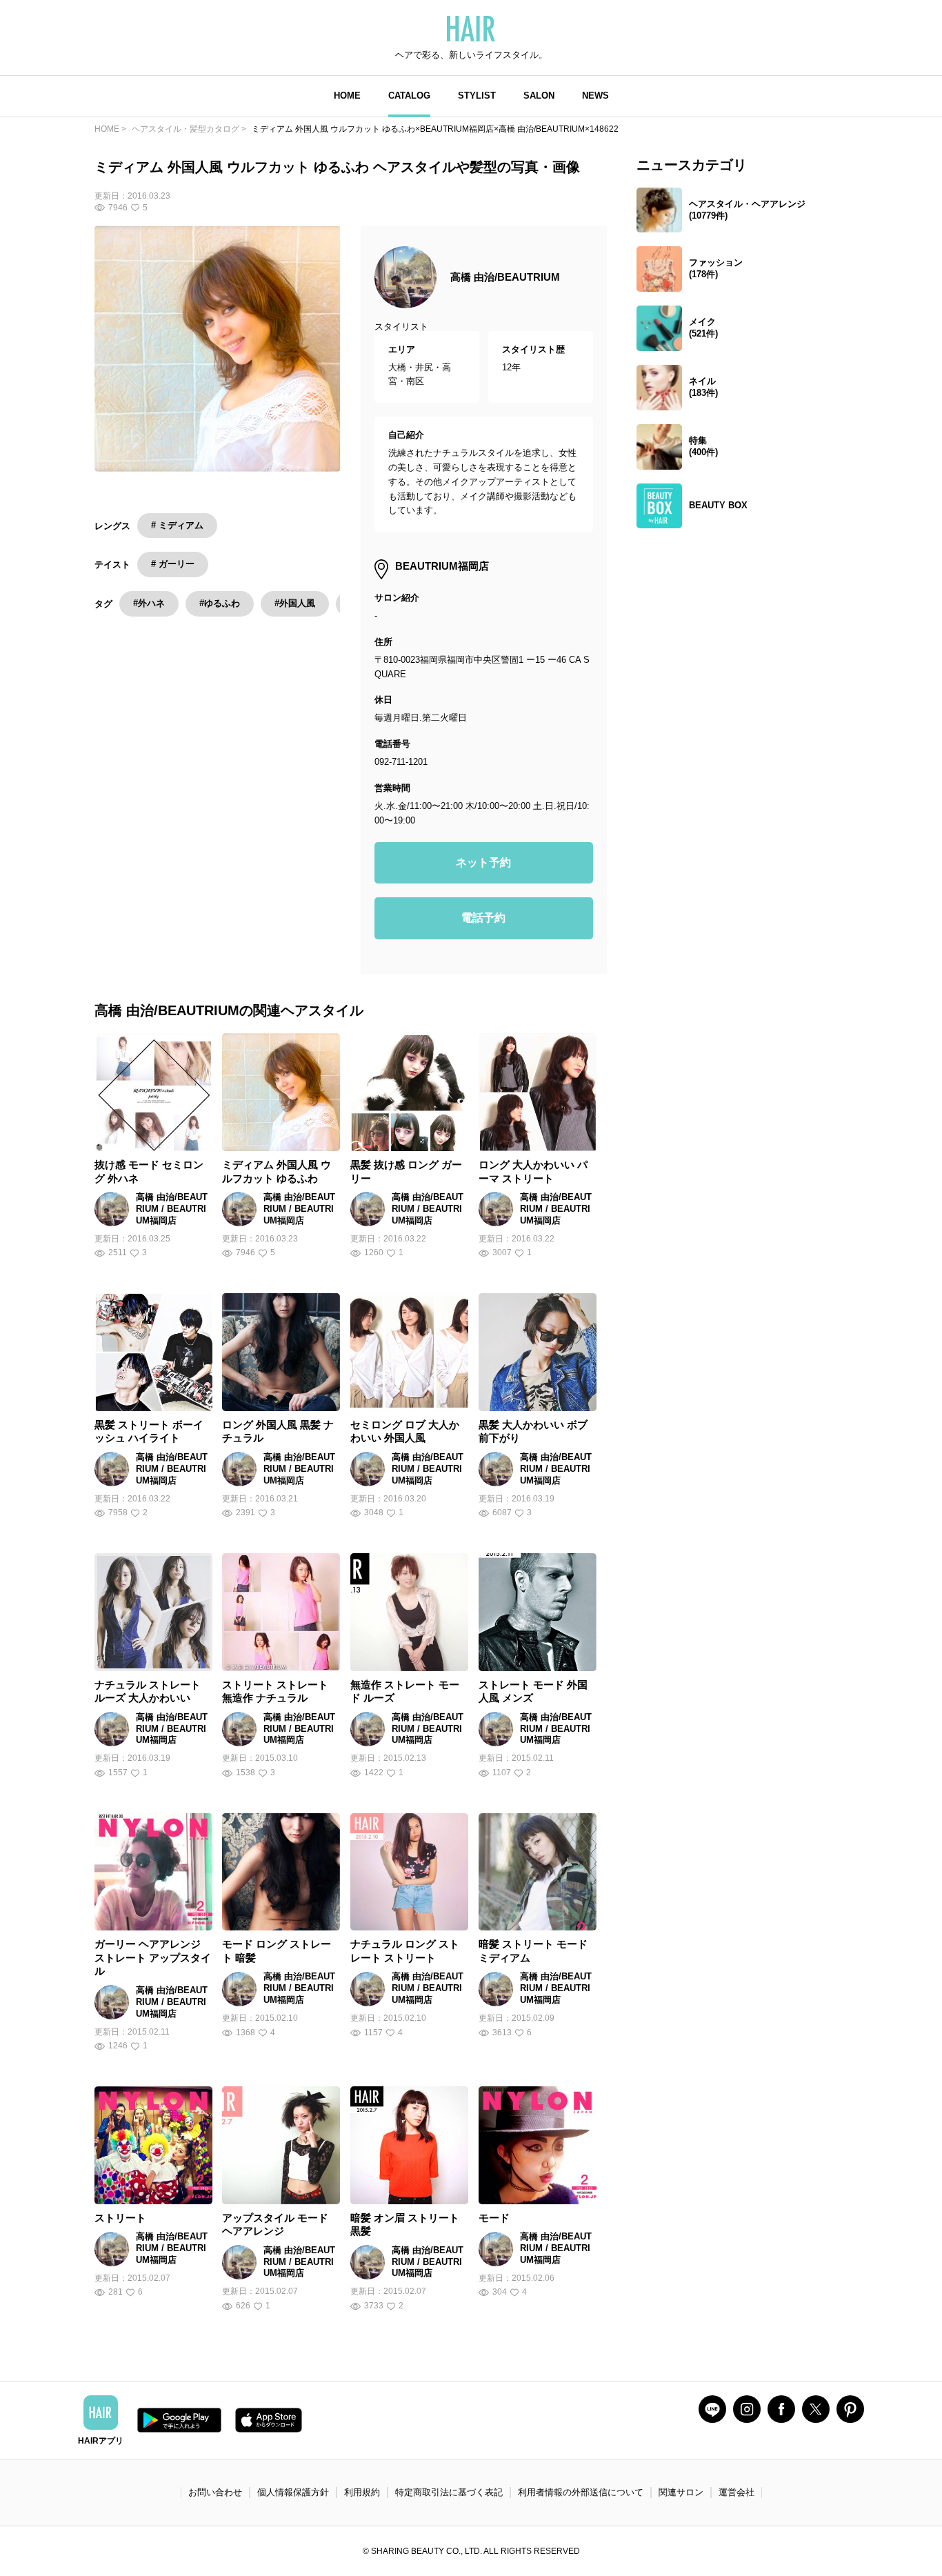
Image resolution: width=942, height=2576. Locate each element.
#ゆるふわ (220, 603)
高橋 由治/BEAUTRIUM (505, 277)
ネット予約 (483, 862)
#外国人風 (295, 603)
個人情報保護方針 (293, 2492)
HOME (347, 96)
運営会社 (736, 2492)
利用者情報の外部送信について (581, 2492)
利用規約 (362, 2492)
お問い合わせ (215, 2492)
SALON (539, 96)
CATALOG (409, 96)
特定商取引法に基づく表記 (449, 2492)
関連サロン (681, 2492)
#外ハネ (149, 603)
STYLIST (477, 96)
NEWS (595, 96)
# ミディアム (177, 525)
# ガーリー (173, 564)
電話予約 (483, 918)
